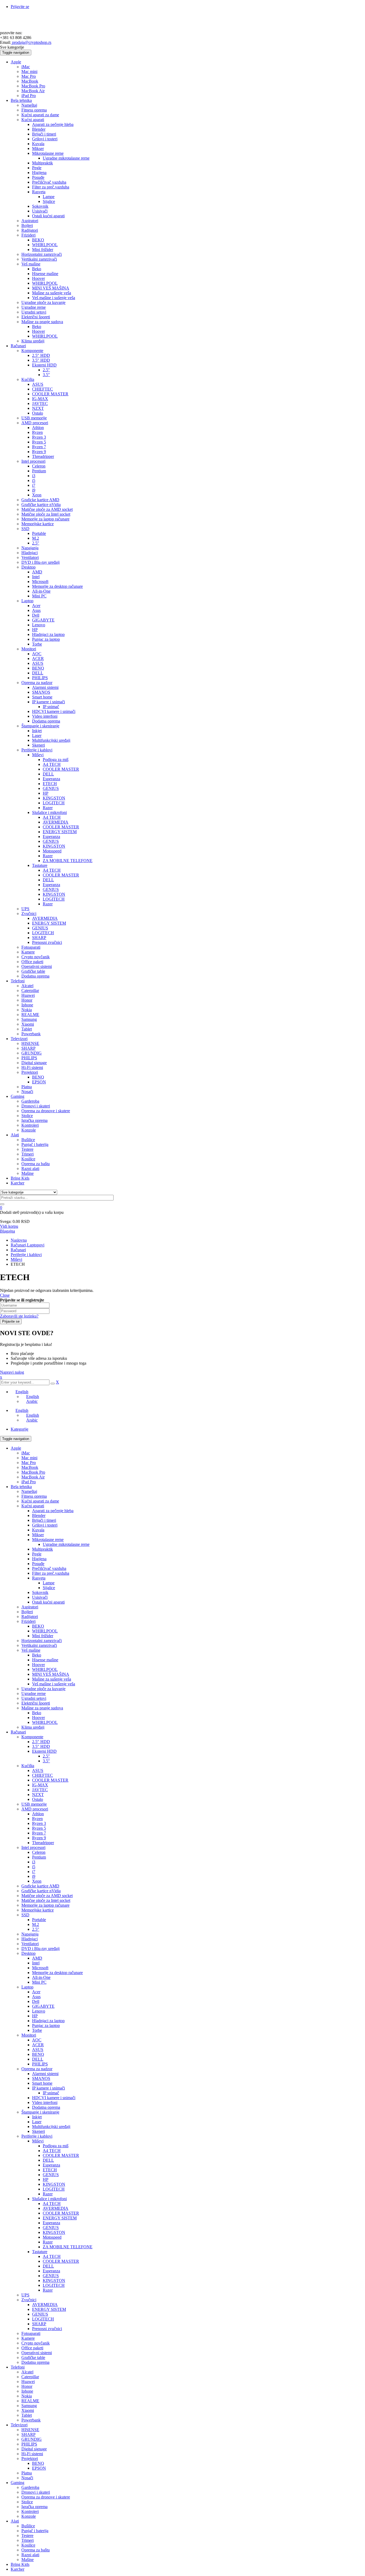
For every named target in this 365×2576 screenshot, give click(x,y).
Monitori (29, 2035)
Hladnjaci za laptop (48, 2021)
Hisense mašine (45, 1660)
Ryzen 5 (39, 1828)
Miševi (16, 1259)
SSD (25, 1915)
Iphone (27, 2391)
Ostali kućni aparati (48, 1602)
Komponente (32, 1737)
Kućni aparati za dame (40, 1501)
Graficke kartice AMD (40, 1886)
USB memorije (34, 1804)
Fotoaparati (31, 2333)
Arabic (32, 1401)
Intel (36, 1963)
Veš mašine (31, 1650)
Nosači (27, 2478)
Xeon (37, 1881)
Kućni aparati (33, 1506)
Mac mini (29, 1458)
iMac (26, 1453)
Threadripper (43, 1843)
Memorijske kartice (38, 1910)
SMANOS (41, 2078)
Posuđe (38, 1564)
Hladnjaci (30, 1939)
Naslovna (19, 1240)
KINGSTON (54, 2184)
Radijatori (30, 1617)
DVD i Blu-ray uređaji (40, 1949)
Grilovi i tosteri (45, 1525)
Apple (16, 1448)
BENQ (38, 2054)
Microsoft (40, 1968)
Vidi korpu (9, 1226)
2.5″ (46, 1756)
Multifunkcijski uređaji (51, 2127)
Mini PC (39, 1982)
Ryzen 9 (39, 1838)
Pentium (39, 1857)
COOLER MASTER (50, 1780)
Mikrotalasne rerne (48, 1540)
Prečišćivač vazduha (49, 1568)
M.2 (36, 1924)
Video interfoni (45, 2102)
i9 (34, 1876)
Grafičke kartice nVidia (41, 1891)
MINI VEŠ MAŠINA (51, 1674)
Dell (36, 2001)
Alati (15, 2521)
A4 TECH (52, 2151)
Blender (39, 1515)
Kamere (28, 2338)
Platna (27, 2473)
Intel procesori (33, 1847)
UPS (25, 2295)
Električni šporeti (36, 1703)
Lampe (49, 1583)
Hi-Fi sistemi (32, 2454)
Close (5, 1295)
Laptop (27, 1987)
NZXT (38, 1795)
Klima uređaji (33, 1727)
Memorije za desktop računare (57, 1973)
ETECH (50, 2170)
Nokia (27, 2396)
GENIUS (51, 2175)
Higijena (39, 1559)
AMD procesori (35, 1809)
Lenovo (39, 2011)
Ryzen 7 (39, 1833)
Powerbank (31, 2420)
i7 (34, 1872)
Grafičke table (33, 2357)
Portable (39, 1920)
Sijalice (49, 1588)
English (22, 1392)
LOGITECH (54, 2189)
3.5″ (46, 1761)
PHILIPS (40, 2064)
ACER (38, 2045)
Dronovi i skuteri (36, 2492)
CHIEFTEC (42, 1775)
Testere (27, 2536)
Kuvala (38, 1530)
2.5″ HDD (41, 1742)
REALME (30, 2401)
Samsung (29, 2406)
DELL (38, 2059)
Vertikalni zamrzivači (39, 1645)
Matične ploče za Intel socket (46, 1900)
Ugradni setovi (34, 1698)
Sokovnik (40, 1592)
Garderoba (30, 2487)
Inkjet (37, 2117)
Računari (18, 1250)
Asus (36, 1997)
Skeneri (38, 2131)
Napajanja (30, 1934)
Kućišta (28, 1766)
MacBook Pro (33, 1472)
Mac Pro (29, 1463)
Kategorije (20, 1429)
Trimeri (28, 2540)
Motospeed (52, 2237)
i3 (34, 1862)
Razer (48, 2194)
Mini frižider (43, 1636)
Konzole (29, 2516)
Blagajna (7, 1231)
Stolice (27, 2502)
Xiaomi (28, 2410)
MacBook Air (33, 1477)
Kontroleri (30, 2511)
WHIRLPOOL (45, 1631)
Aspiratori (30, 1607)
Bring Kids (20, 2564)
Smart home (42, 2083)
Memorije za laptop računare (45, 1905)
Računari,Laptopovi (28, 1245)
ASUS (38, 1770)
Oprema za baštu (36, 2550)
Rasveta (39, 1578)
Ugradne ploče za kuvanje (43, 1689)
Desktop (28, 1953)
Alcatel (27, 2372)
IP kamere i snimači (48, 2088)
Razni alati (30, 2555)
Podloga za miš (56, 2146)
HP (35, 2016)
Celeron (39, 1852)
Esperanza (51, 2165)
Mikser (38, 1535)
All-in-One (41, 1977)
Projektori (30, 2459)
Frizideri (28, 1621)
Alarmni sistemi (45, 2074)
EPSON (39, 2468)
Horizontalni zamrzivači (42, 1641)
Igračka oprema (34, 2507)
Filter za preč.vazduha (51, 1573)
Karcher (18, 2569)
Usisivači (40, 1597)
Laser (37, 2122)
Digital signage (34, 2449)
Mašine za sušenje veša (52, 1679)
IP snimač (51, 2093)
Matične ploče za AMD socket (47, 1896)
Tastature (40, 2252)
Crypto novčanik (36, 2343)
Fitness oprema (34, 1496)
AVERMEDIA (56, 2208)
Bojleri (27, 1612)
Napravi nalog (12, 1372)
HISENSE (30, 2430)
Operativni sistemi (37, 2353)
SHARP (39, 2324)
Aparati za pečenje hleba (53, 1511)
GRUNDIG (32, 2439)
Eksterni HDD (44, 1751)
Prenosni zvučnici (47, 2329)
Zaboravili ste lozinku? (19, 1316)
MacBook (30, 1467)
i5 (34, 1867)
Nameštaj (29, 1491)
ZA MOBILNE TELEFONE (68, 2247)
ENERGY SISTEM (60, 2218)
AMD (37, 1958)
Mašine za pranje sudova (42, 1708)
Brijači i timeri (44, 1520)
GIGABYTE (43, 2006)
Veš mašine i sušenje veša (54, 1684)
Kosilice (28, 2545)
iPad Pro (29, 1482)
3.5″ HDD (41, 1746)
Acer (36, 1992)
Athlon (38, 1814)
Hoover (38, 1665)
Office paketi (32, 2348)
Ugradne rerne (34, 1693)
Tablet (27, 2415)
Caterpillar (30, 2377)
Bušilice (28, 2526)
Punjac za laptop (46, 2025)
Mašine (28, 2560)
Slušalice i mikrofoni (49, 2199)
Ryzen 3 (39, 1823)
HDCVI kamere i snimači (54, 2098)
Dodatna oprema (46, 2107)
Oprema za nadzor (37, 2069)
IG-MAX (40, 1785)
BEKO (38, 1626)
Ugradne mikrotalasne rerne (66, 1544)
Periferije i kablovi (26, 1255)
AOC (37, 2040)
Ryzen (37, 1819)
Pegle (37, 1554)
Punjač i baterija (35, 2531)
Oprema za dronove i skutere (46, 2497)
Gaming (18, 2483)
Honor (27, 2386)
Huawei (28, 2382)
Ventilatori (30, 1944)
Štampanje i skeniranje (40, 2112)
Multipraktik (42, 1549)
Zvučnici (29, 2300)
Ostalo (38, 1799)
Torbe (37, 2030)
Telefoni (18, 2367)
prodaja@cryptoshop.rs (31, 42)
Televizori (19, 2425)
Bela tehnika (21, 1487)
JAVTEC (40, 1790)
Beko (37, 1655)
